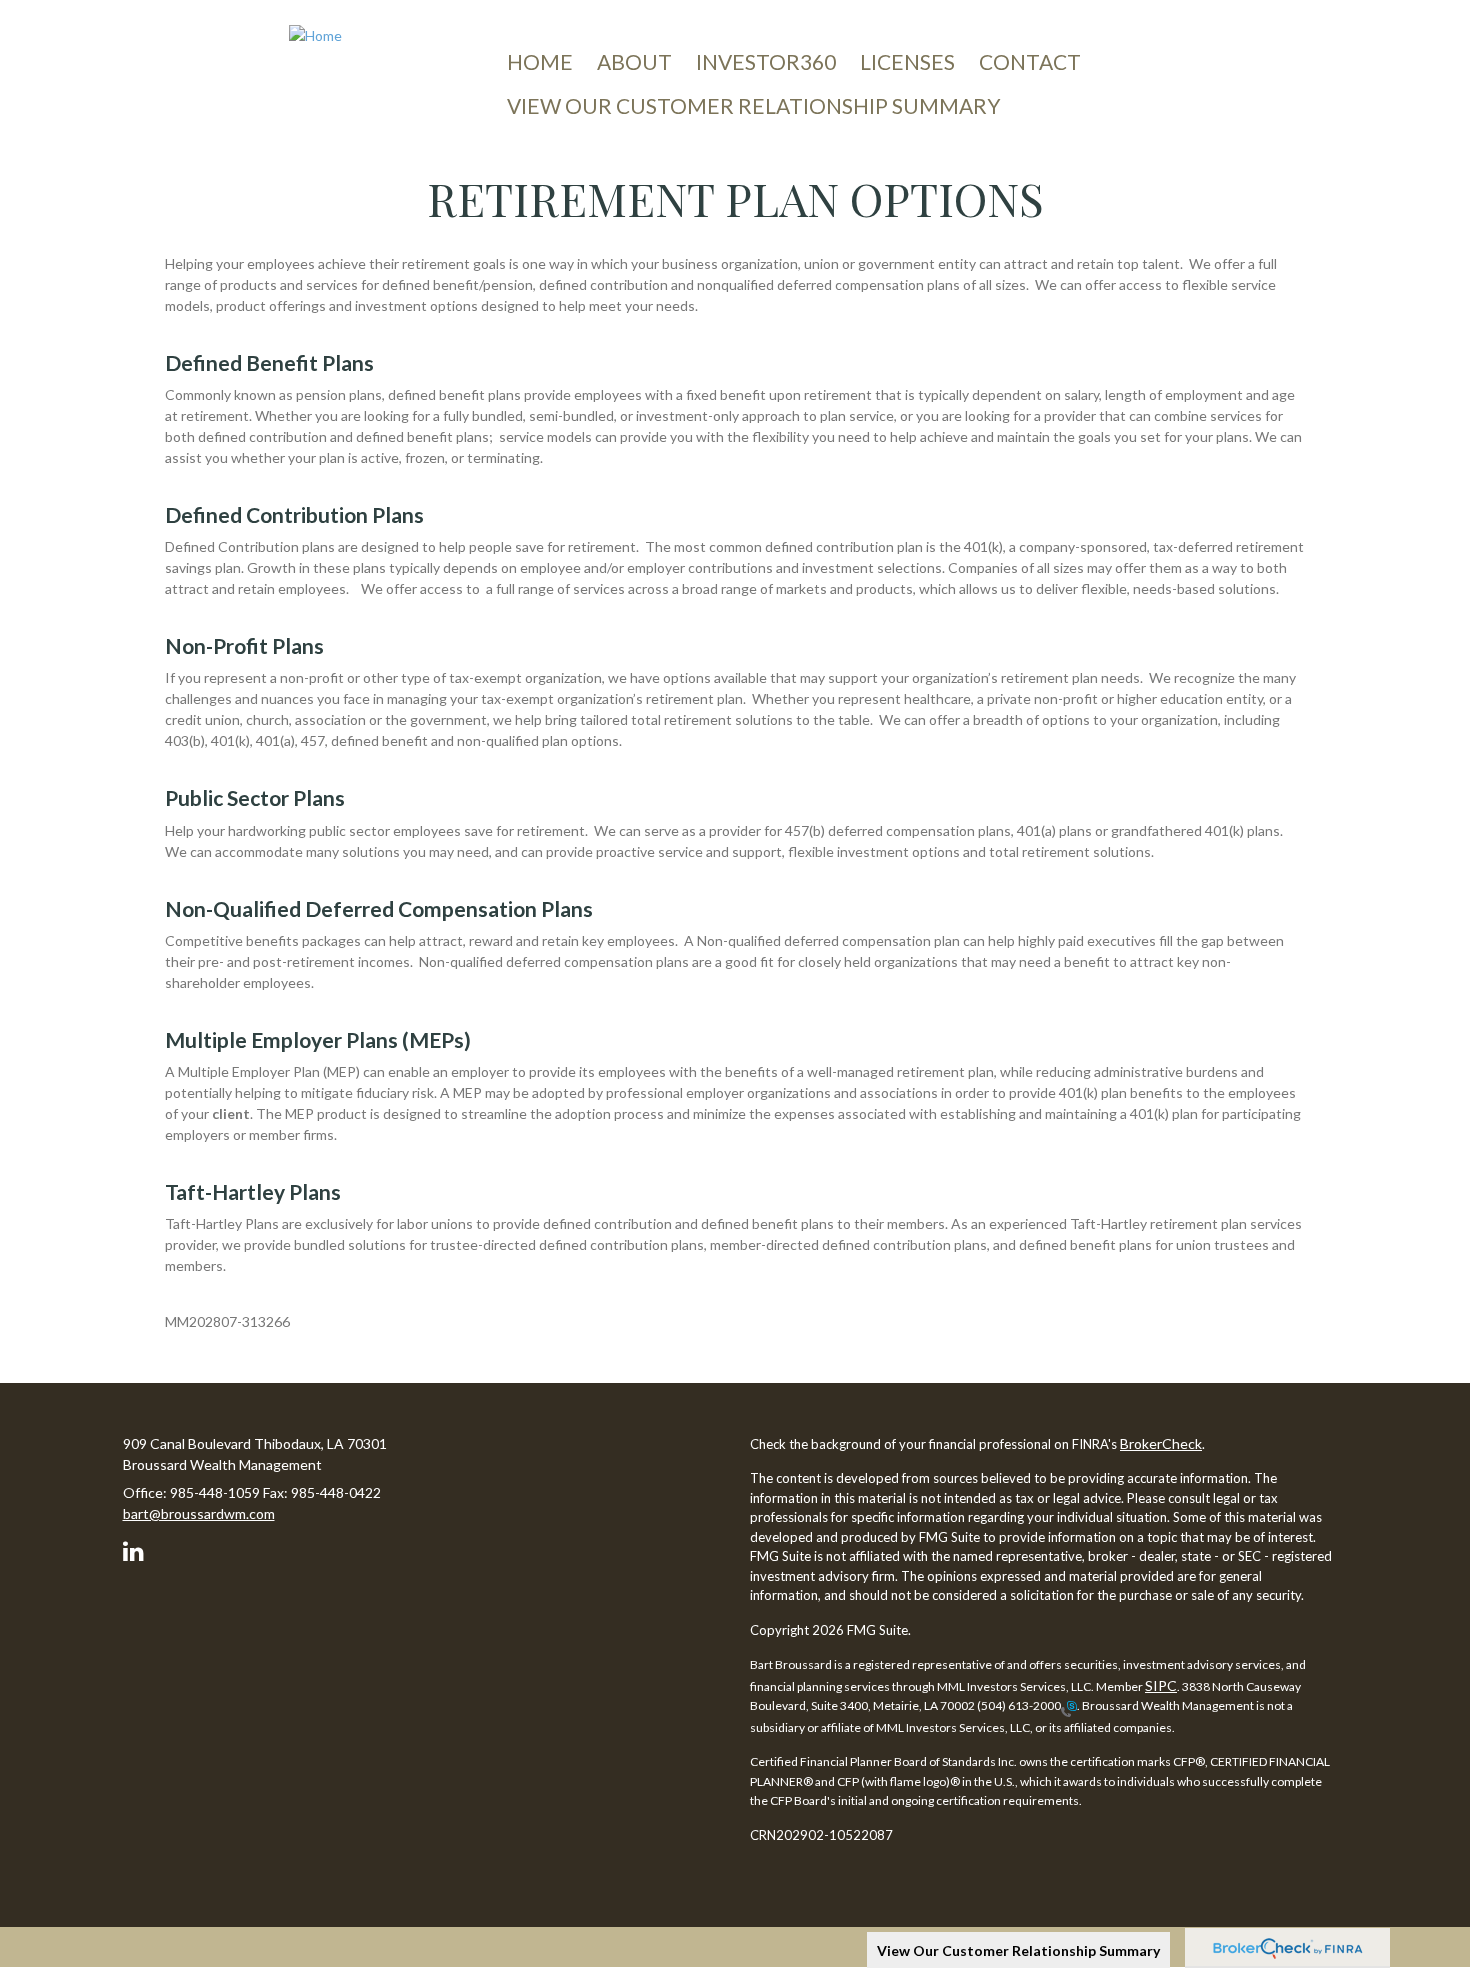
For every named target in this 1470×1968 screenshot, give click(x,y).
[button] (634, 62)
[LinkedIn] (136, 1547)
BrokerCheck (1161, 1443)
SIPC (1161, 1685)
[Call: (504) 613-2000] (1069, 1707)
